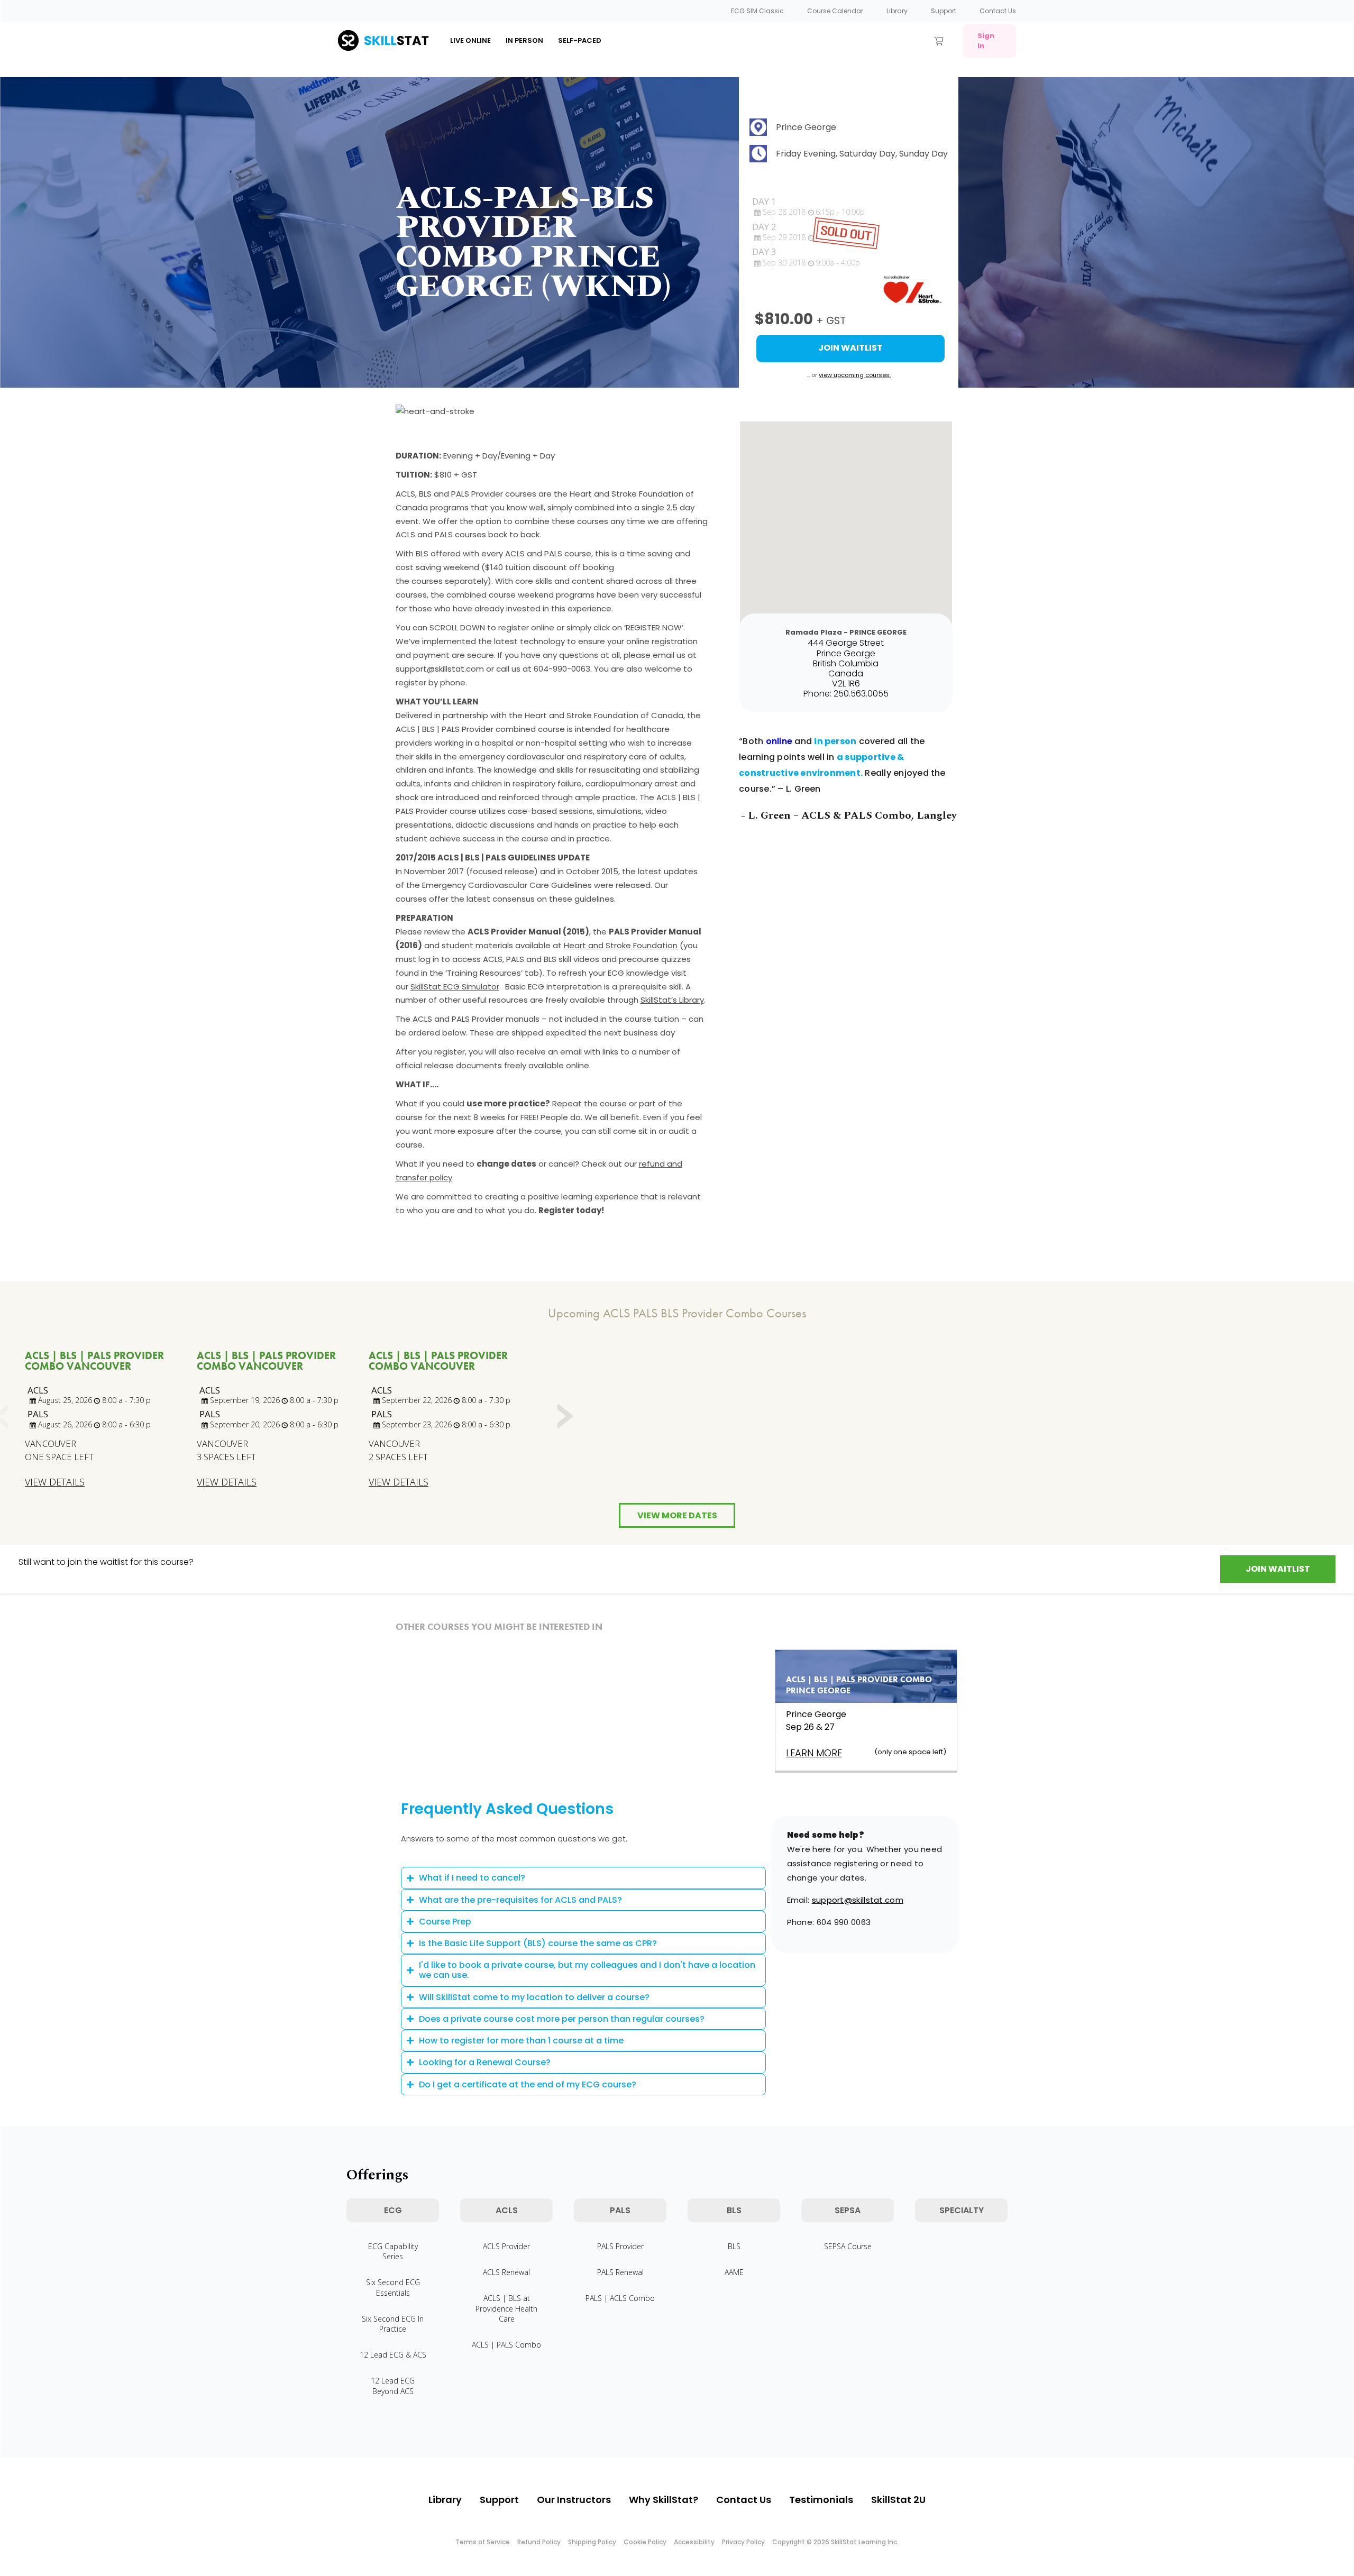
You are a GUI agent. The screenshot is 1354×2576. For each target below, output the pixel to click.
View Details (55, 1482)
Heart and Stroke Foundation (621, 945)
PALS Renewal (620, 2272)
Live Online (470, 40)
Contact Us (998, 11)
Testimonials (821, 2500)
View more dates (677, 1515)
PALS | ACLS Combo (620, 2298)
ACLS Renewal (506, 2272)
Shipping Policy (592, 2542)
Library (897, 11)
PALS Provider (620, 2246)
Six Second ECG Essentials (393, 2287)
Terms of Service (483, 2542)
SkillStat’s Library (672, 1000)
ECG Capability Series (393, 2251)
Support (944, 11)
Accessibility (694, 2542)
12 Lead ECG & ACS (393, 2355)
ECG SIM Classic (757, 11)
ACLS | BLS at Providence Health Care (506, 2308)
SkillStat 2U (898, 2500)
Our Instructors (574, 2500)
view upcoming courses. (855, 375)
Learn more (814, 1753)
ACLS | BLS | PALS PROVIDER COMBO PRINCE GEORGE (859, 1685)
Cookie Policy (645, 2542)
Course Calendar (835, 11)
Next (564, 1417)
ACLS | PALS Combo (506, 2345)
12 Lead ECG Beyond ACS (393, 2386)
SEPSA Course (848, 2246)
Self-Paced (580, 40)
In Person (524, 40)
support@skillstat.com (858, 1900)
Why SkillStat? (664, 2500)
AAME (734, 2272)
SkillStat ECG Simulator (455, 987)
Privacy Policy (743, 2542)
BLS (734, 2246)
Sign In (986, 41)
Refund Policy (539, 2542)
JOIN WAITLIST (1278, 1569)
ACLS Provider (506, 2246)
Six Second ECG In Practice (393, 2324)
